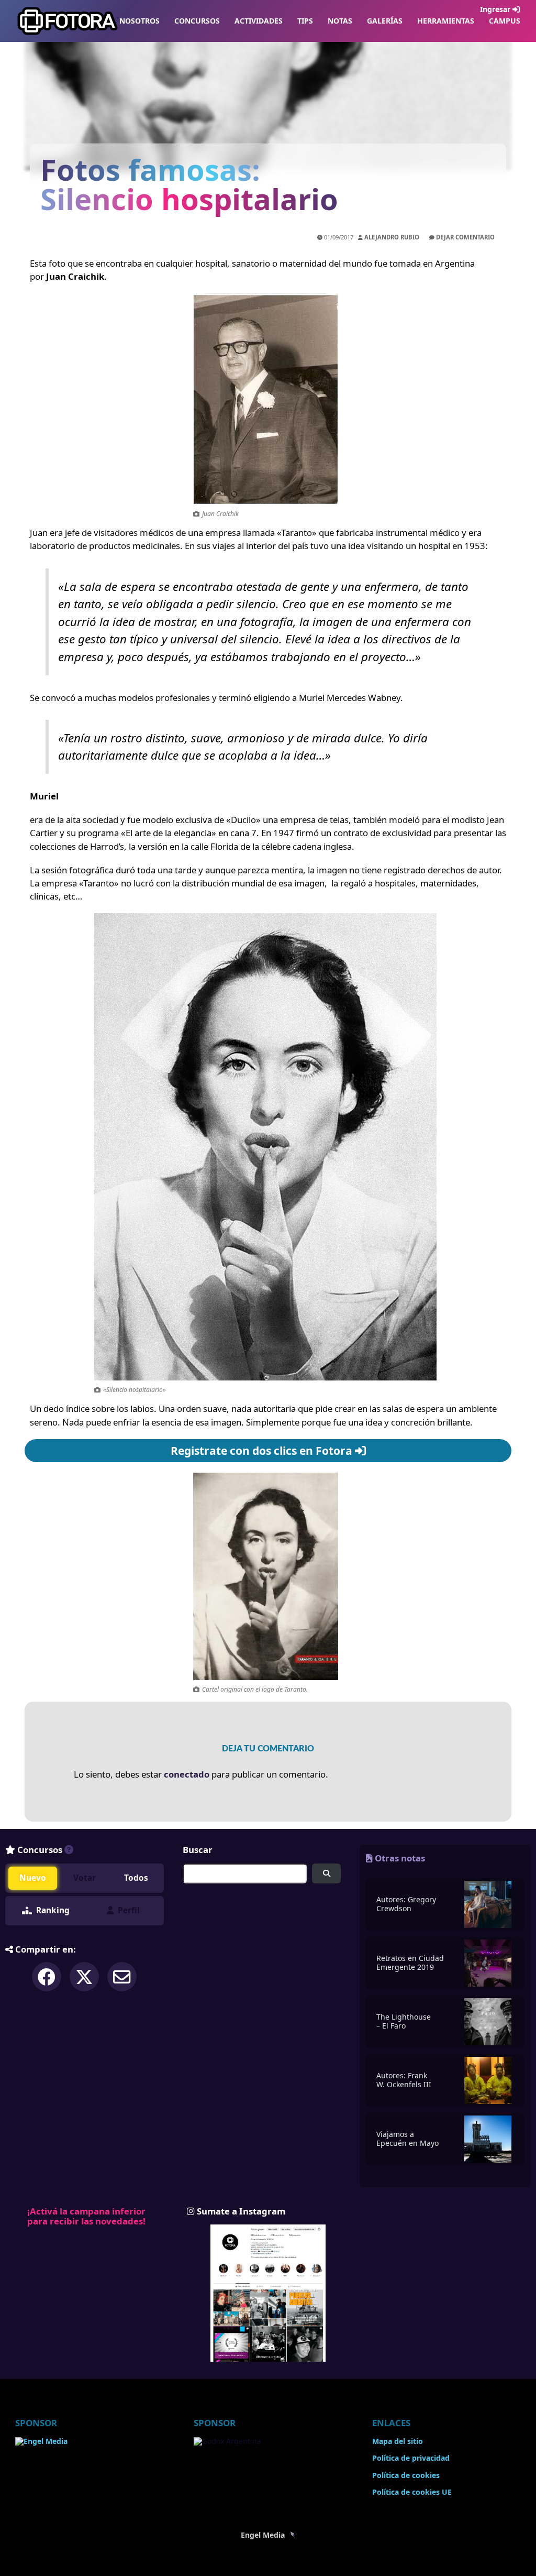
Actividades (259, 21)
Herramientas (446, 21)
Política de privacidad (411, 2458)
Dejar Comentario (465, 237)
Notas (340, 21)
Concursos (197, 21)
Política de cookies (406, 2475)
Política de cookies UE (412, 2492)
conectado (187, 1774)
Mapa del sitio (398, 2441)
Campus (505, 21)
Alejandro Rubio (392, 237)
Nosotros (139, 21)
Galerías (385, 21)
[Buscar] (326, 1874)
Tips (305, 21)
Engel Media (264, 2535)
